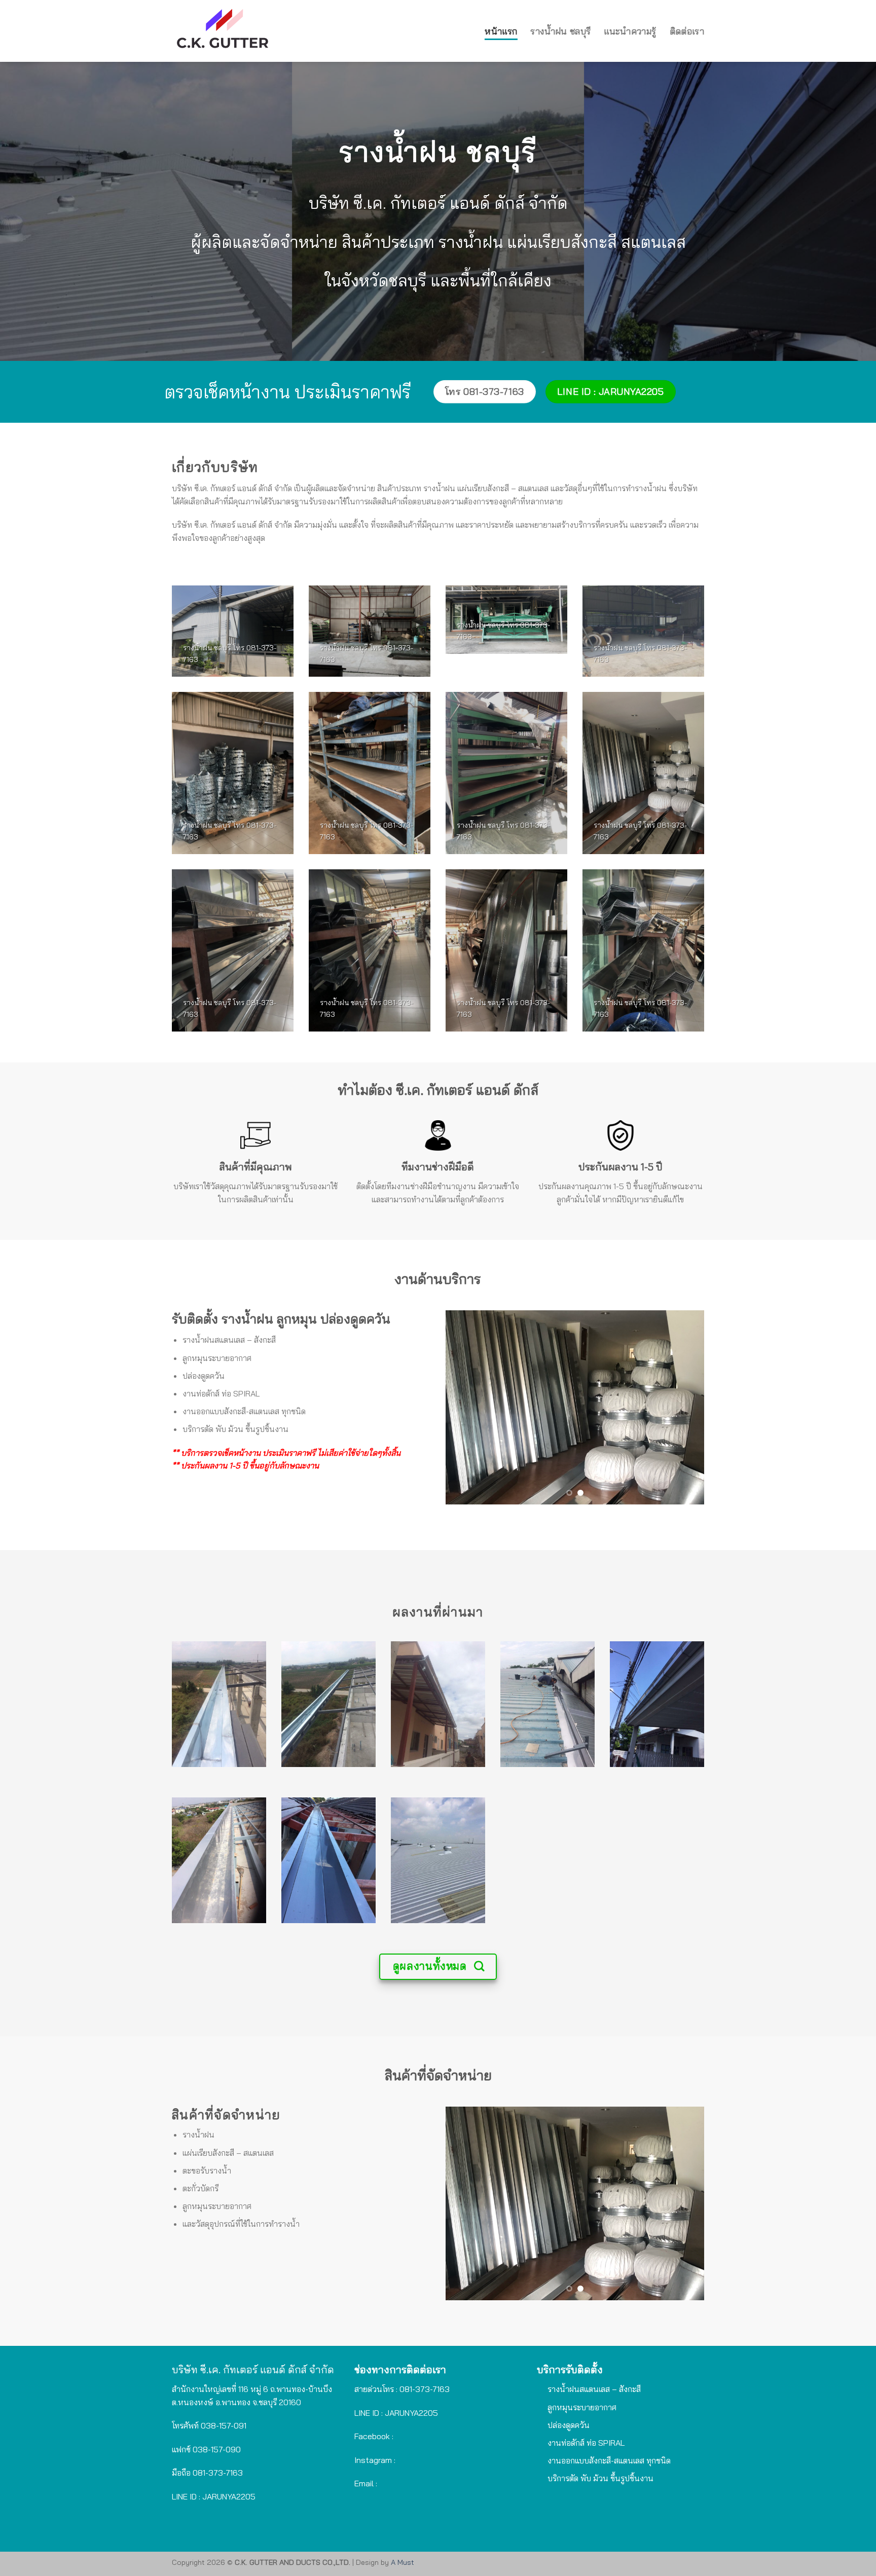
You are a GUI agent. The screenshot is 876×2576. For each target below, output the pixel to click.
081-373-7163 (218, 2473)
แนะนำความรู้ (630, 31)
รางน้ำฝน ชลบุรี (560, 31)
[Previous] (463, 1407)
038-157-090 (217, 2449)
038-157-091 (224, 2425)
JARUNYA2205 (411, 2413)
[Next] (686, 1407)
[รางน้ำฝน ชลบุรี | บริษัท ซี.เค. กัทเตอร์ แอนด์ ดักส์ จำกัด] (287, 31)
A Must (403, 2562)
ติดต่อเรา (687, 31)
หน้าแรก (501, 31)
